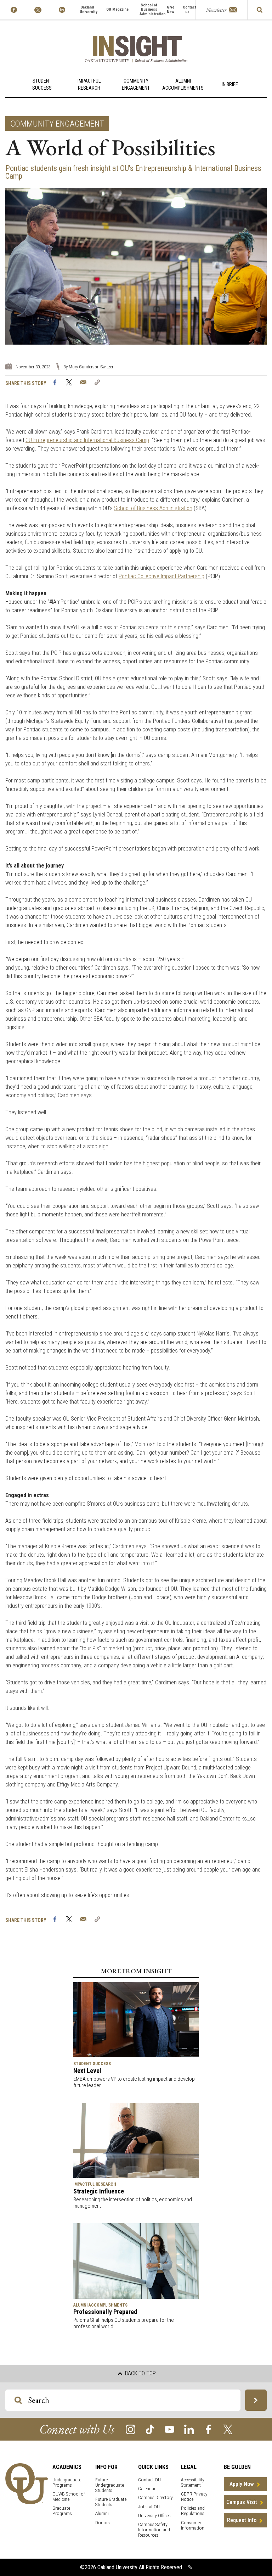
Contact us (189, 10)
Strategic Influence (99, 2191)
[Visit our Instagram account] (131, 2429)
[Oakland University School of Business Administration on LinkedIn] (62, 10)
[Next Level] (136, 2019)
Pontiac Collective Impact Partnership (161, 576)
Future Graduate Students (111, 2502)
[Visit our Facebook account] (208, 2429)
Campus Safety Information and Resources (154, 2530)
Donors (103, 2523)
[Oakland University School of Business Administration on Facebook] (14, 10)
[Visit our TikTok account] (150, 2429)
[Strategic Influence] (136, 2140)
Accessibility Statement (193, 2482)
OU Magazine (117, 9)
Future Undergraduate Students (110, 2485)
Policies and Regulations (193, 2511)
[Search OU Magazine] (256, 2400)
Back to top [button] (140, 2373)
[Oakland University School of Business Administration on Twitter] (38, 10)
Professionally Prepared (105, 2312)
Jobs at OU (149, 2507)
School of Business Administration (152, 10)
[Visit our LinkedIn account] (189, 2429)
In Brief (230, 85)
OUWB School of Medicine (69, 2497)
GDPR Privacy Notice (194, 2497)
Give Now (171, 10)
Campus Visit (242, 2502)
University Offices (154, 2516)
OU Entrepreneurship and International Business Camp (87, 440)
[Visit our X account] (228, 2429)
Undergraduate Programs (67, 2482)
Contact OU (149, 2480)
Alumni (102, 2513)
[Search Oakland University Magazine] (260, 10)
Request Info (242, 2520)
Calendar (147, 2489)
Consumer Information (193, 2525)
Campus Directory (155, 2497)
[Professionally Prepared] (136, 2261)
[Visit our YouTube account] (169, 2429)
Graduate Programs (62, 2511)
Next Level (87, 2071)
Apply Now (242, 2484)
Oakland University (89, 10)
